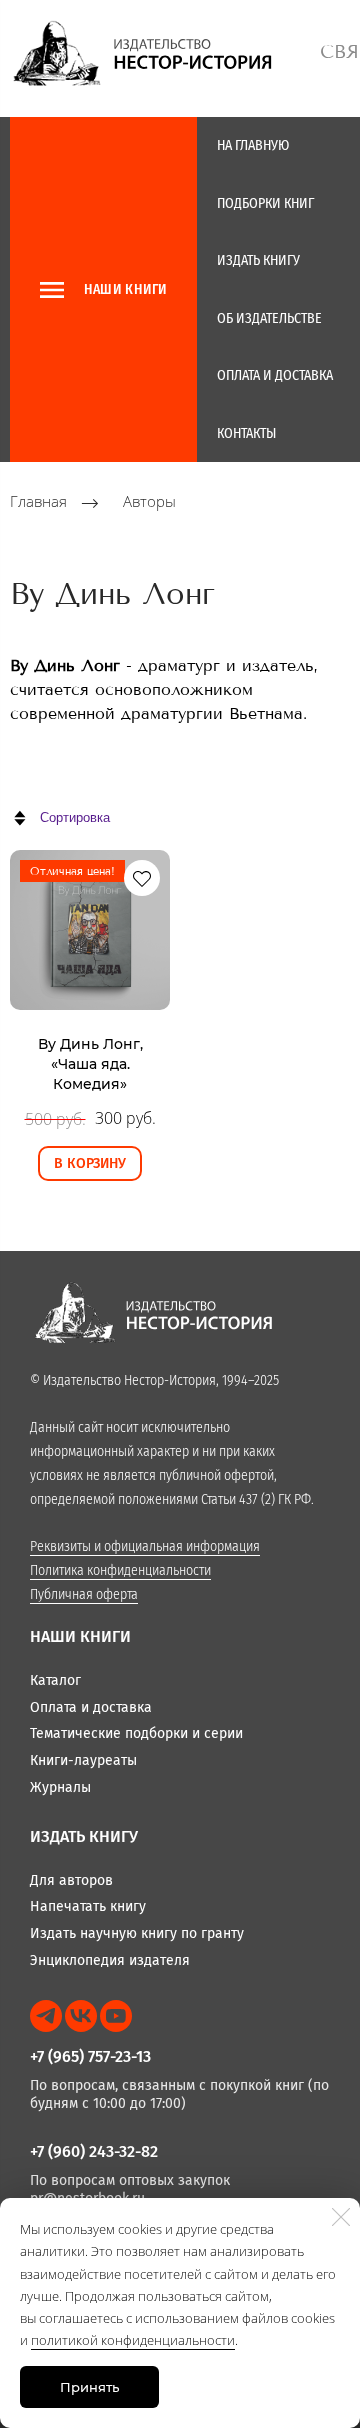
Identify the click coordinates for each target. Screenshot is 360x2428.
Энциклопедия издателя (110, 1960)
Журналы (60, 1787)
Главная (38, 502)
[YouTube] (116, 2016)
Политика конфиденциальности (120, 1570)
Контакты (246, 433)
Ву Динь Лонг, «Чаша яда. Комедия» (90, 1064)
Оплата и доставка (275, 375)
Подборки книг (265, 203)
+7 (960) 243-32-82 (94, 2151)
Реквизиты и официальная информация (145, 1546)
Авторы (149, 502)
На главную (253, 145)
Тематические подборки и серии (136, 1733)
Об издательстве (269, 318)
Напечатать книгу (88, 1906)
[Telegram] (46, 2016)
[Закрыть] (341, 2217)
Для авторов (71, 1880)
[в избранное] (142, 878)
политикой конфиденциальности (133, 2340)
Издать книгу (258, 260)
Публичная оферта (84, 1594)
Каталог (55, 1680)
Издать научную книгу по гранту (137, 1933)
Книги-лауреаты (83, 1760)
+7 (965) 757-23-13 (90, 2056)
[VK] (81, 2016)
